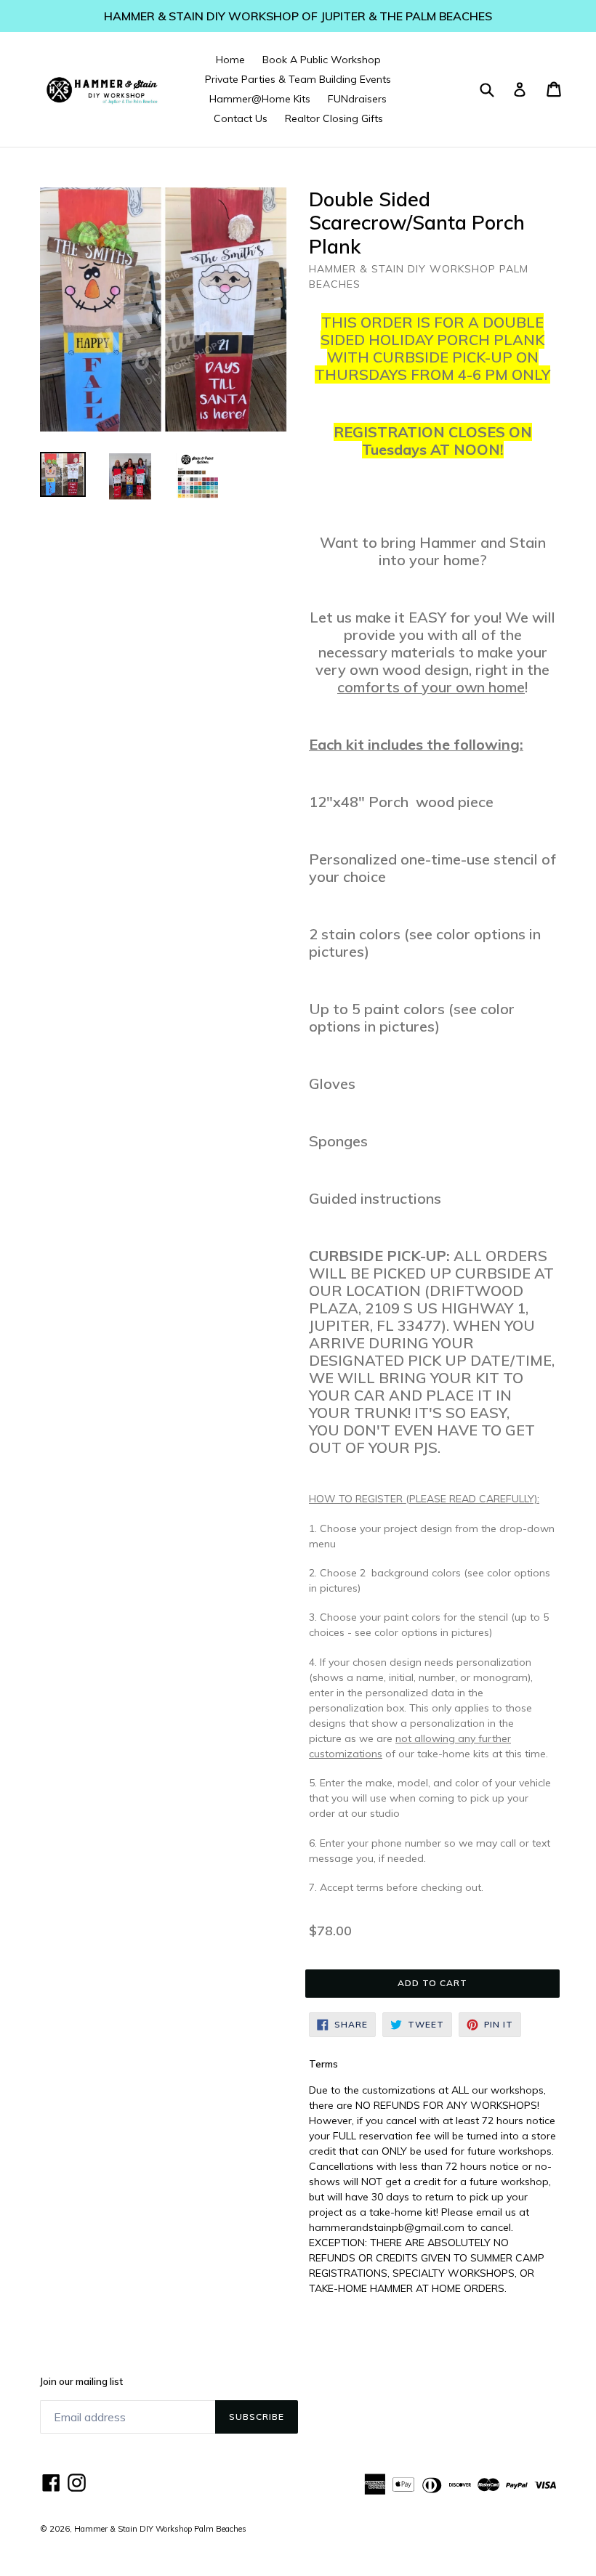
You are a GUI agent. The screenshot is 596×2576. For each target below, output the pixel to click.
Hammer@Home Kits (260, 99)
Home (230, 60)
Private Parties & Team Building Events (298, 79)
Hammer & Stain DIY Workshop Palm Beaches (160, 2529)
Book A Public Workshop (322, 60)
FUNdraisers (357, 99)
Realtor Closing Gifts (334, 118)
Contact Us (241, 118)
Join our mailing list (81, 2382)
